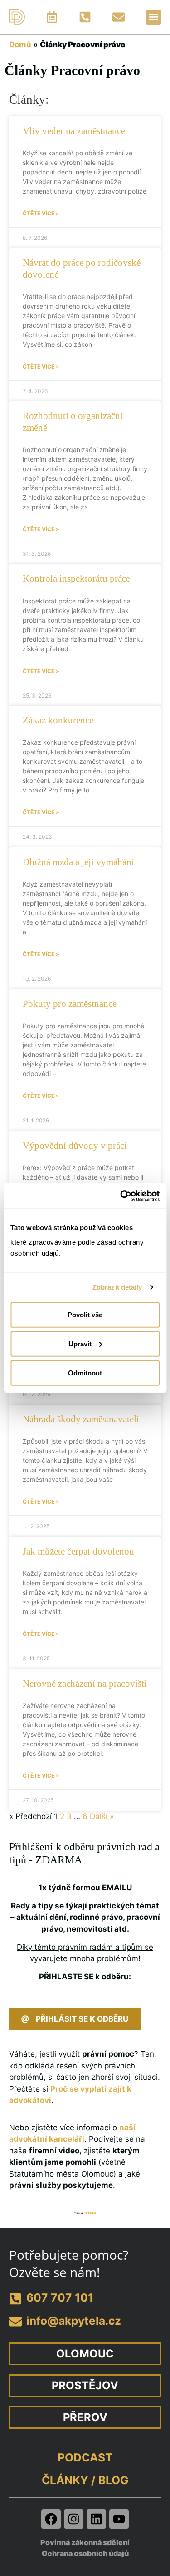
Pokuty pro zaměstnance (70, 1004)
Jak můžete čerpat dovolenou (78, 1551)
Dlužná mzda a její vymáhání (78, 862)
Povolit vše (85, 1314)
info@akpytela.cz (74, 2321)
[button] (153, 17)
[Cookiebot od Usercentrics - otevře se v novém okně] (121, 1196)
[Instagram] (74, 2519)
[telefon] (15, 2299)
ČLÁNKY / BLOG (85, 2480)
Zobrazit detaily (117, 1287)
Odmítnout (85, 1373)
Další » (102, 1816)
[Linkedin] (96, 2519)
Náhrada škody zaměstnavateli (81, 1419)
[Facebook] (51, 2519)
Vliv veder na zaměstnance (74, 131)
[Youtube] (119, 2519)
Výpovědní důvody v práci (75, 1146)
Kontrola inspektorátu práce (76, 578)
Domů (20, 45)
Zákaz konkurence (58, 720)
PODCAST (85, 2457)
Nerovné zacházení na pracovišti (85, 1684)
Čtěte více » (41, 213)
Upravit (80, 1343)
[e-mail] (15, 2322)
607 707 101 (60, 2297)
